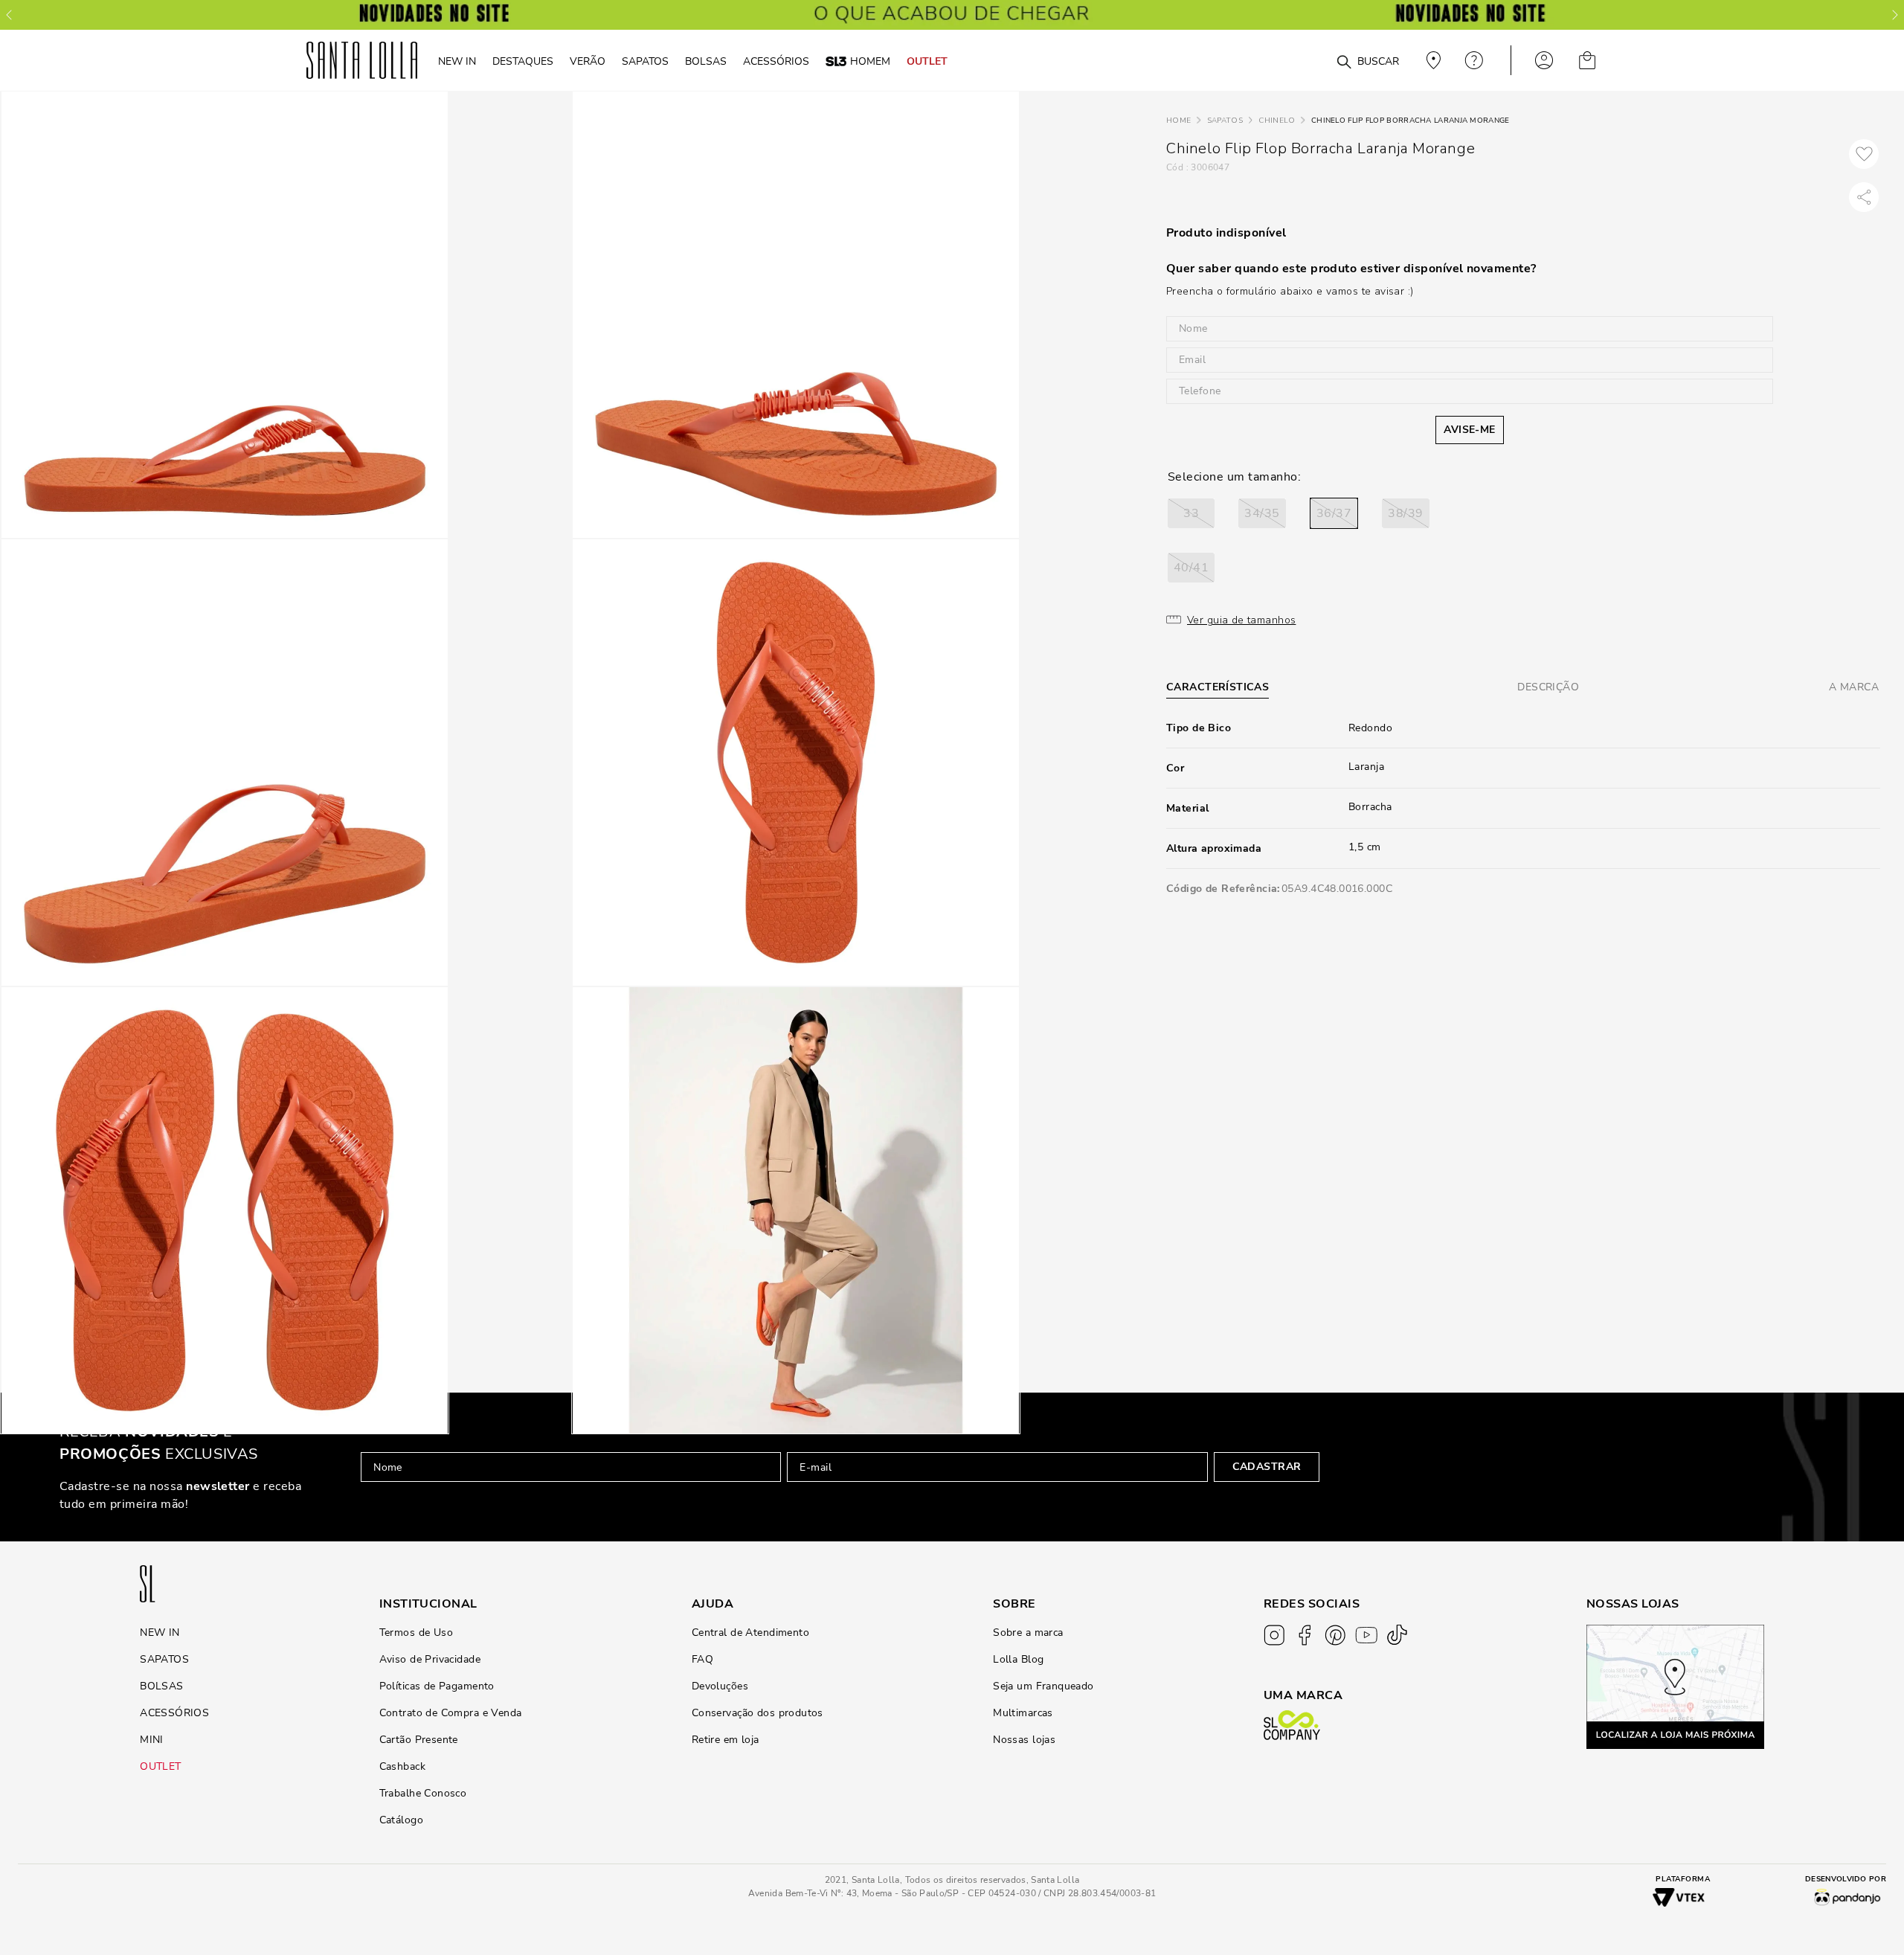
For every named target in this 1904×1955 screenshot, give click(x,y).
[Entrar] (1544, 60)
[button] (1191, 513)
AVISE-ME (1469, 430)
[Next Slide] (1895, 15)
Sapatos (1225, 121)
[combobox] (1308, 61)
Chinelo (1277, 121)
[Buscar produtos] (1344, 62)
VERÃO (588, 61)
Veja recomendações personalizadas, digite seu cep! (1432, 60)
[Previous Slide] (9, 15)
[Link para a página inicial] (1178, 121)
